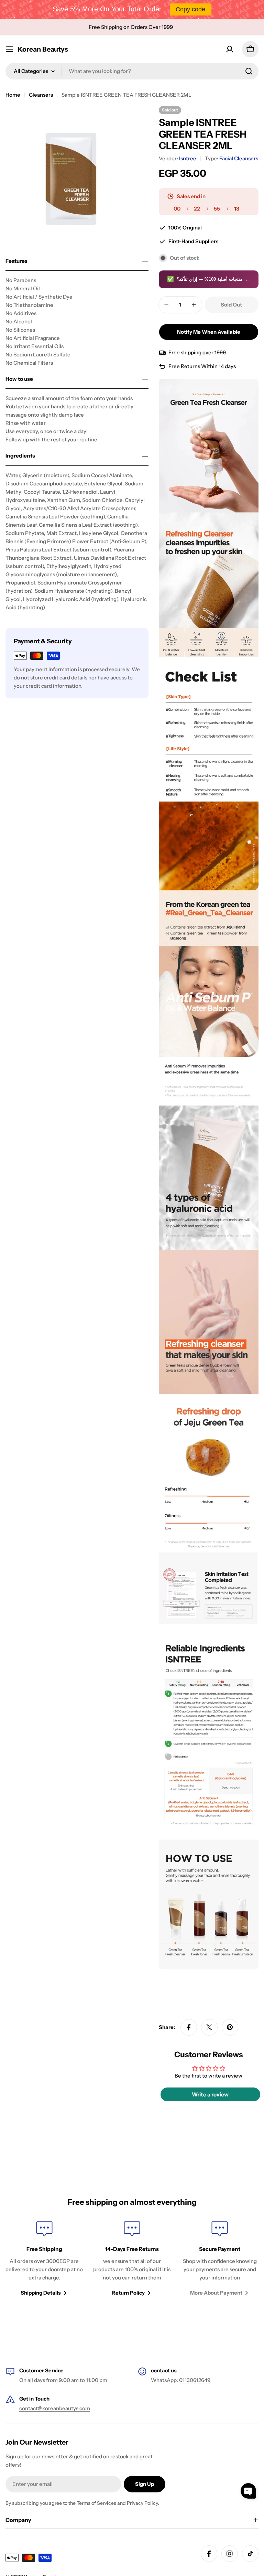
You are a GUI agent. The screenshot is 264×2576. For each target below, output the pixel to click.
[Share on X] (209, 2027)
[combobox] (132, 71)
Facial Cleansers (239, 158)
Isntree (188, 158)
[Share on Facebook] (189, 2027)
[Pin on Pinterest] (230, 2027)
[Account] (230, 49)
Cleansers (41, 95)
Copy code (190, 9)
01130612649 (195, 2380)
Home (13, 95)
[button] (248, 2491)
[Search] (249, 71)
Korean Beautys (43, 49)
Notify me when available (209, 332)
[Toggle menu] (10, 49)
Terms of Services (96, 2503)
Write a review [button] (210, 2094)
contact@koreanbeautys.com (55, 2408)
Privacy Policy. (143, 2503)
